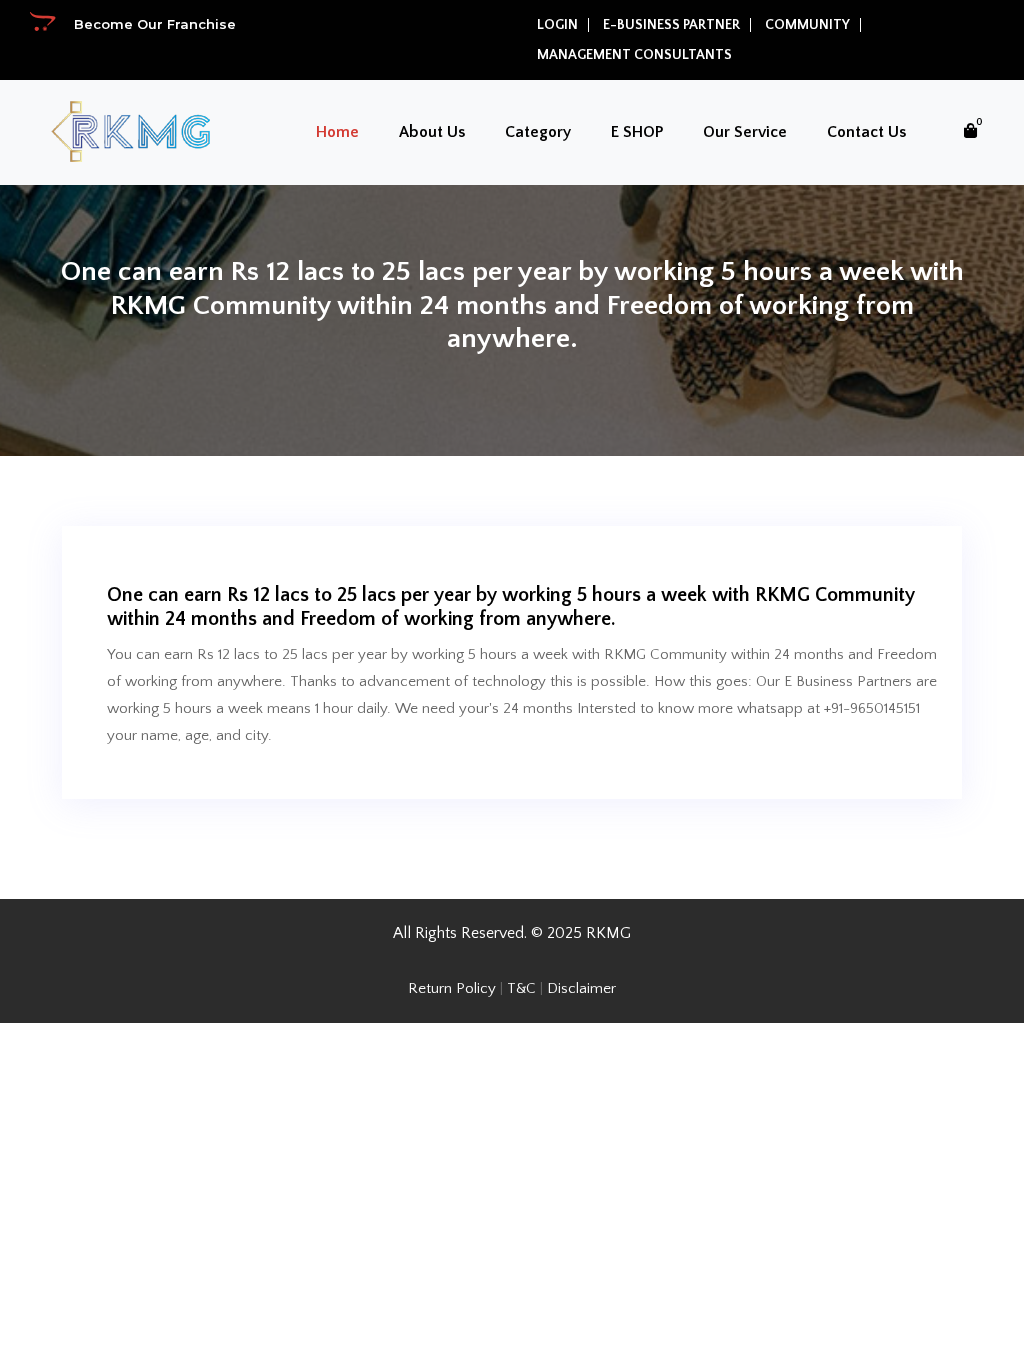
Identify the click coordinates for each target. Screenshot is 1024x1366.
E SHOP (637, 132)
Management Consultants (634, 55)
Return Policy (452, 988)
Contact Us (866, 132)
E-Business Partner (671, 25)
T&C (521, 988)
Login (557, 25)
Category (538, 132)
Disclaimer (581, 988)
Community (807, 25)
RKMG (608, 933)
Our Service (745, 132)
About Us (432, 132)
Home (337, 132)
